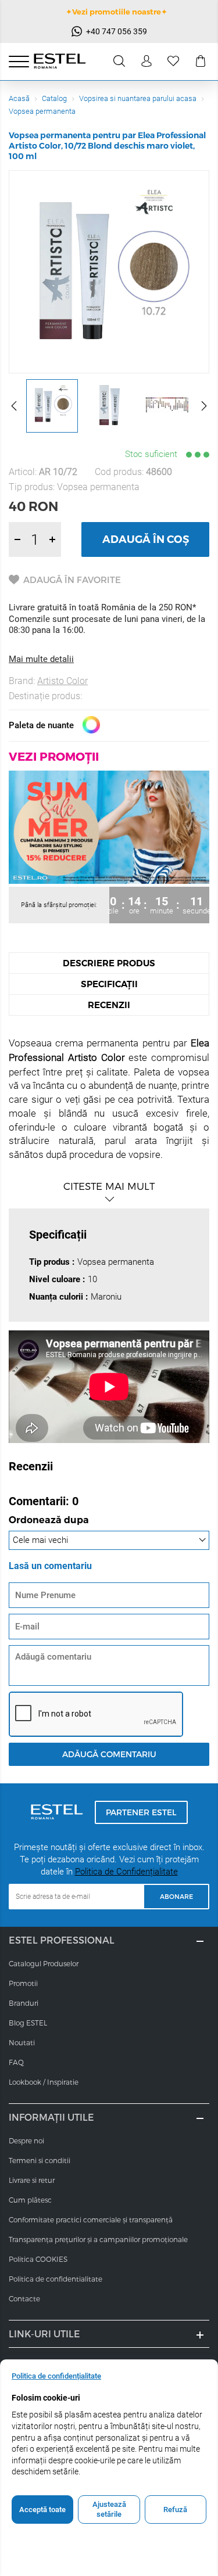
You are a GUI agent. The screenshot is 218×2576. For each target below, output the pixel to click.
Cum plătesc (30, 2200)
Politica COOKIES (38, 2259)
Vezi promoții (54, 756)
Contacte (24, 2298)
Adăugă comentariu (109, 1754)
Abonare (176, 1896)
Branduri (24, 2003)
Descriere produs (109, 963)
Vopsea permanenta (42, 111)
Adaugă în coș (146, 539)
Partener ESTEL (141, 1812)
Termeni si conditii (40, 2160)
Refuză (175, 2510)
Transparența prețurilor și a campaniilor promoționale (98, 2239)
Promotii (23, 1983)
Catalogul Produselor (44, 1963)
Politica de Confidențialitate (126, 1872)
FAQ (16, 2062)
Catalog (54, 98)
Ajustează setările (109, 2510)
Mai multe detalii (41, 659)
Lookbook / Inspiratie (44, 2082)
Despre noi (26, 2140)
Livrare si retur (32, 2180)
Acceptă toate (42, 2510)
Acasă (19, 98)
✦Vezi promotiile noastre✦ (117, 12)
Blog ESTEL (28, 2023)
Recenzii (109, 1005)
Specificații (109, 984)
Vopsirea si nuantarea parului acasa (138, 98)
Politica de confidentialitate (56, 2279)
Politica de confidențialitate (56, 2376)
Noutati (22, 2042)
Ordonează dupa (49, 1521)
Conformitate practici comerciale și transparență (91, 2219)
